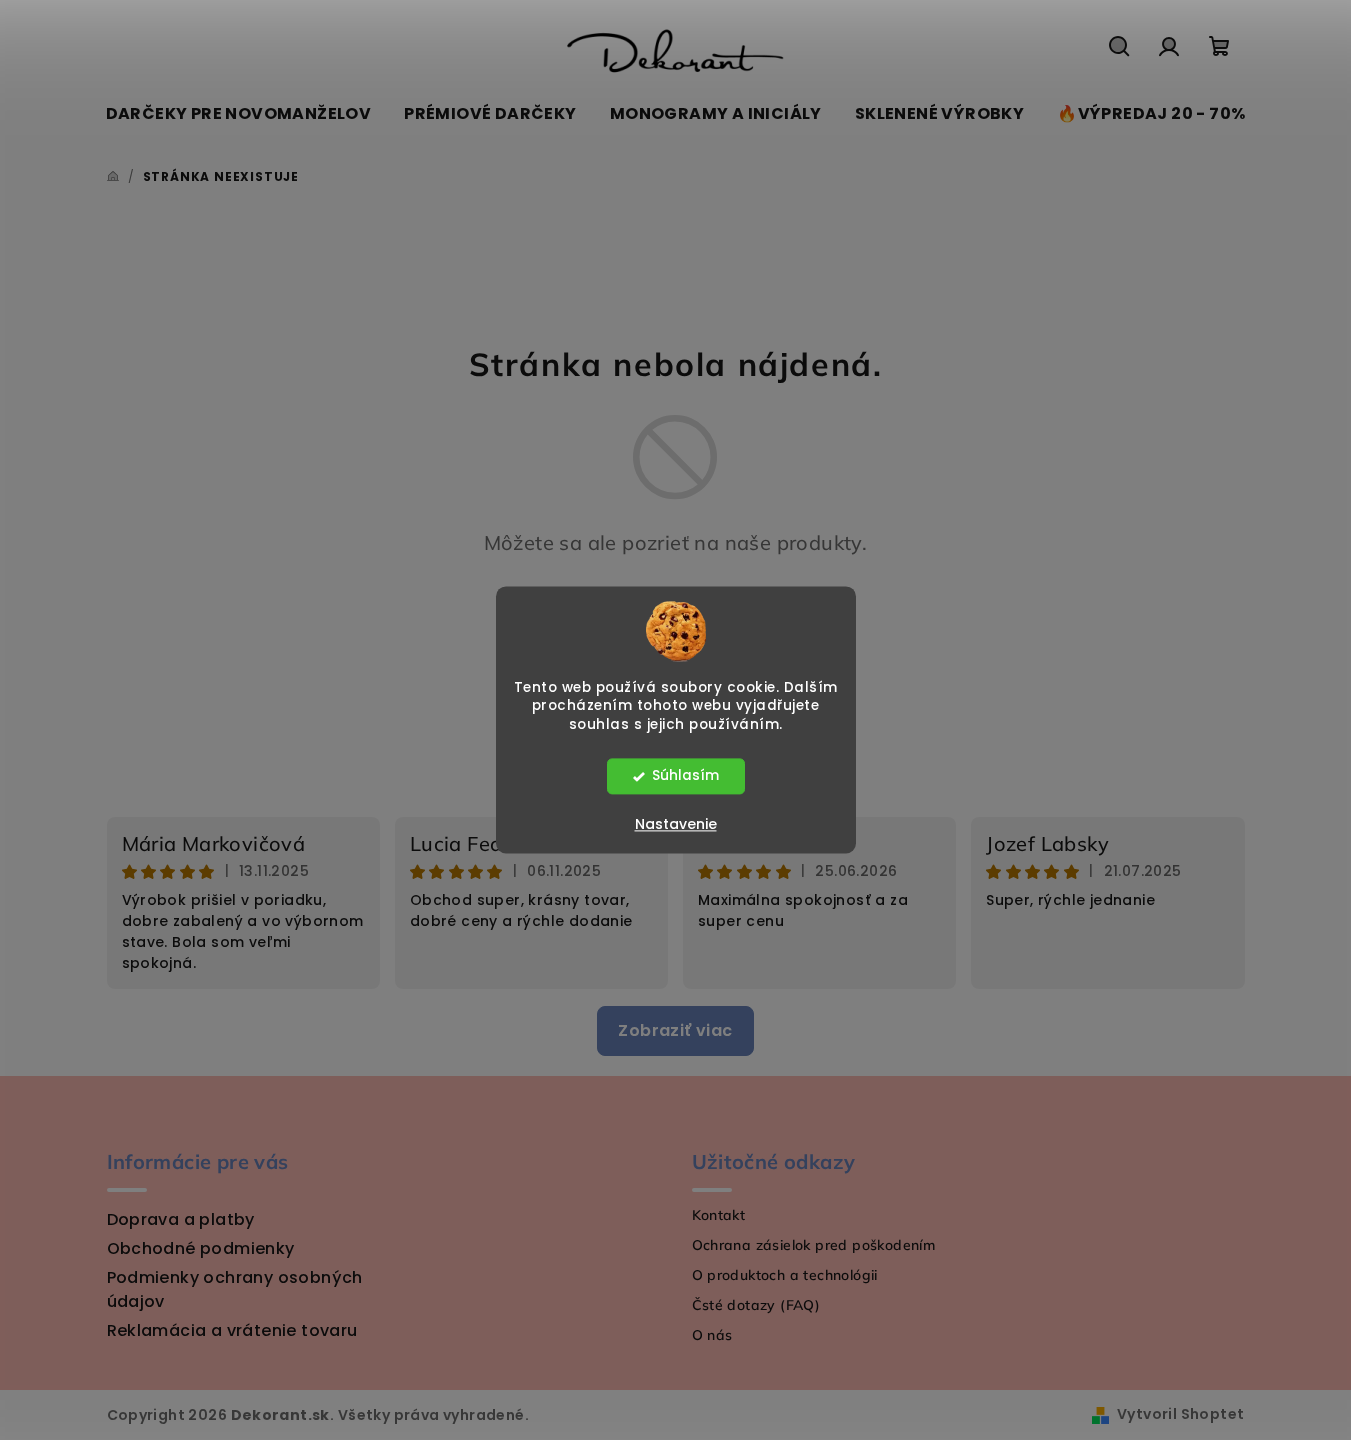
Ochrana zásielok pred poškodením (814, 1245)
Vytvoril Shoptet (1180, 1414)
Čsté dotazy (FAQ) (756, 1305)
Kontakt (719, 1215)
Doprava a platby (181, 1219)
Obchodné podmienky (201, 1248)
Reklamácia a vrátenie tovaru (232, 1330)
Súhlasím (685, 776)
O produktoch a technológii (785, 1275)
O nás (712, 1335)
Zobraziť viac (675, 1030)
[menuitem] (239, 114)
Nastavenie (676, 825)
